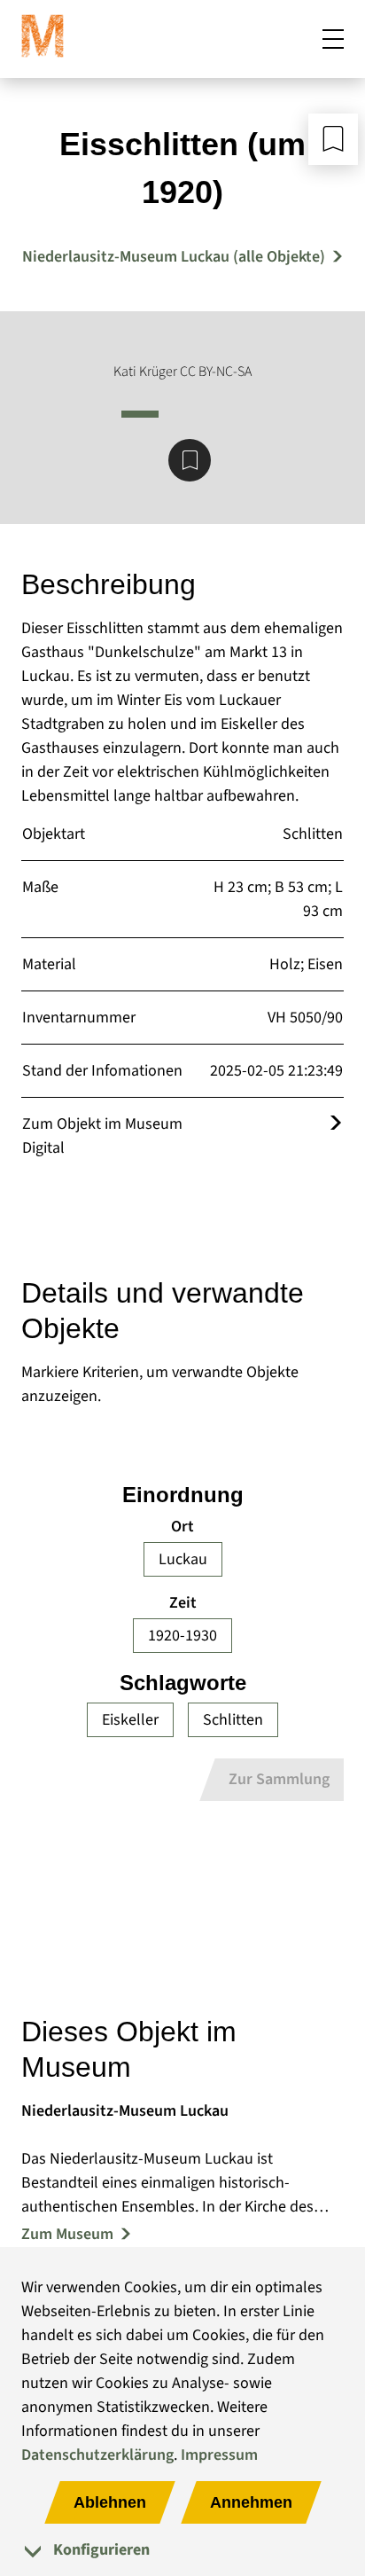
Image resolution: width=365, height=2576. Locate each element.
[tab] (182, 2550)
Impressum (219, 2455)
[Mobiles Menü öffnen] (333, 39)
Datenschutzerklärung (97, 2455)
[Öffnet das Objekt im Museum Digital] (336, 1124)
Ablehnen (110, 2502)
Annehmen (251, 2502)
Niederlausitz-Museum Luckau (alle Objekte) (174, 257)
